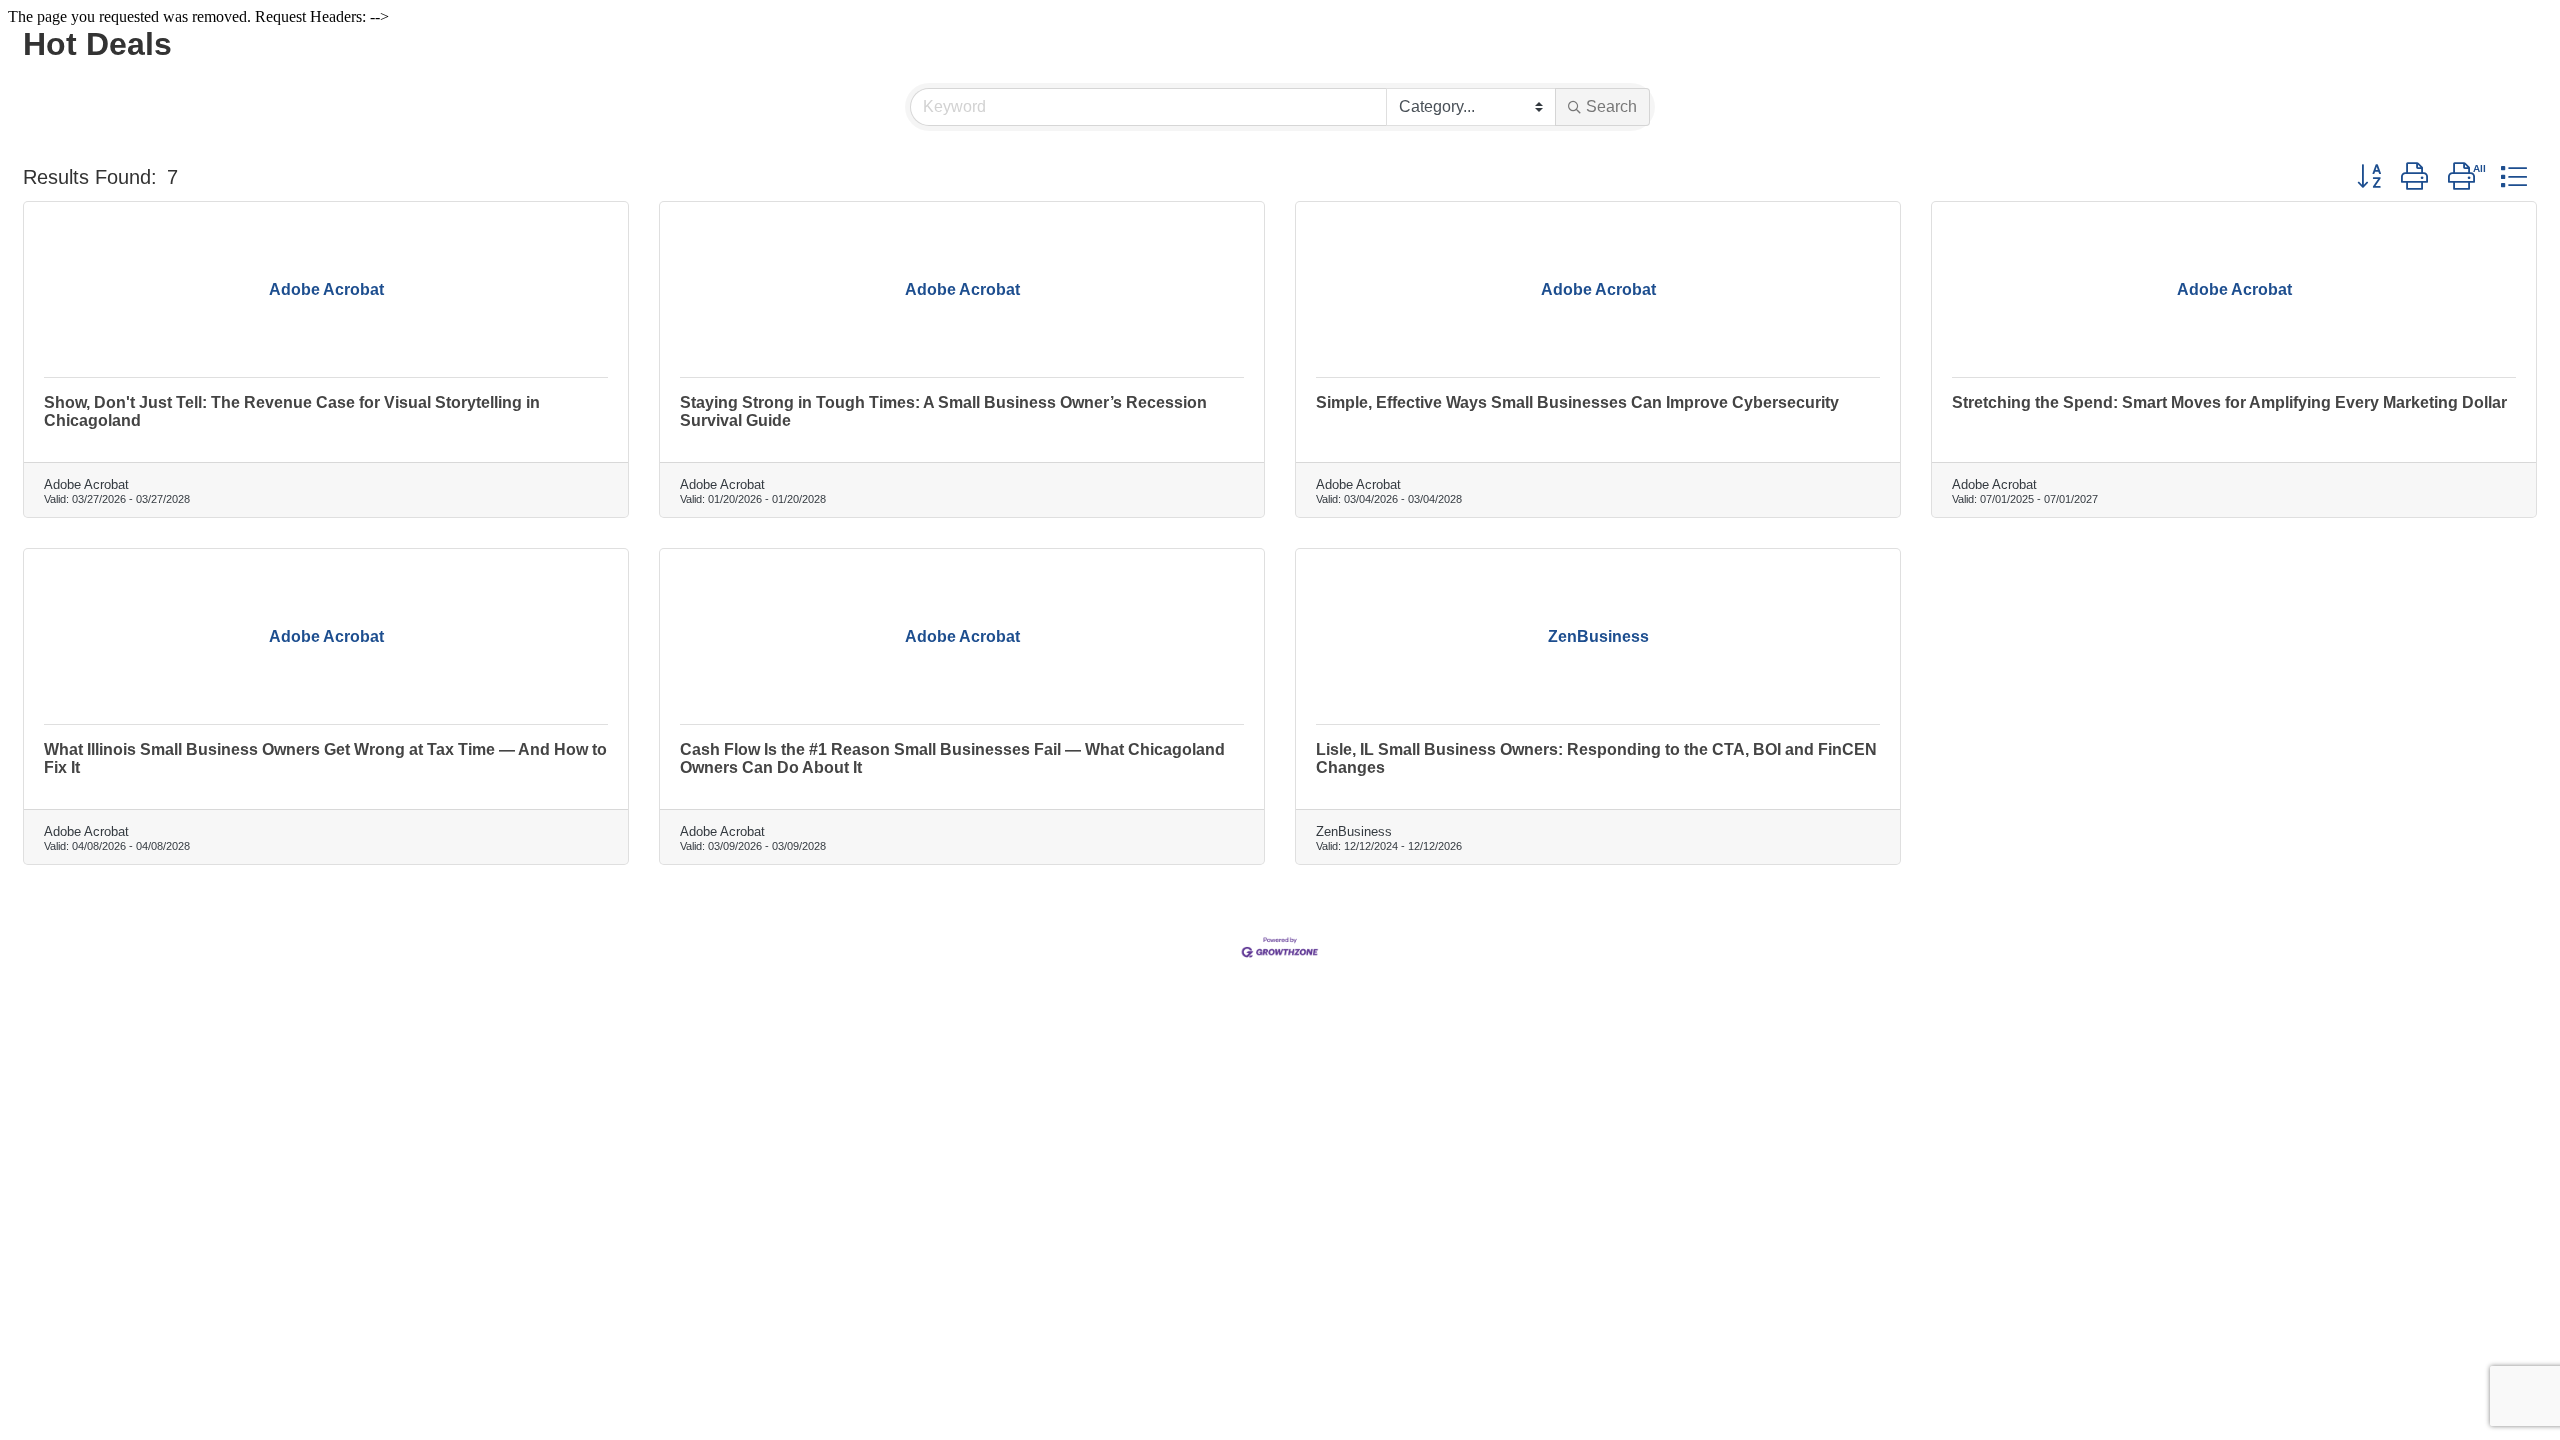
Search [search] (1611, 106)
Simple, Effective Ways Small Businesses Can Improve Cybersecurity (1577, 402)
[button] (2369, 177)
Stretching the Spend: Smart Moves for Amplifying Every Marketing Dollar (2229, 402)
